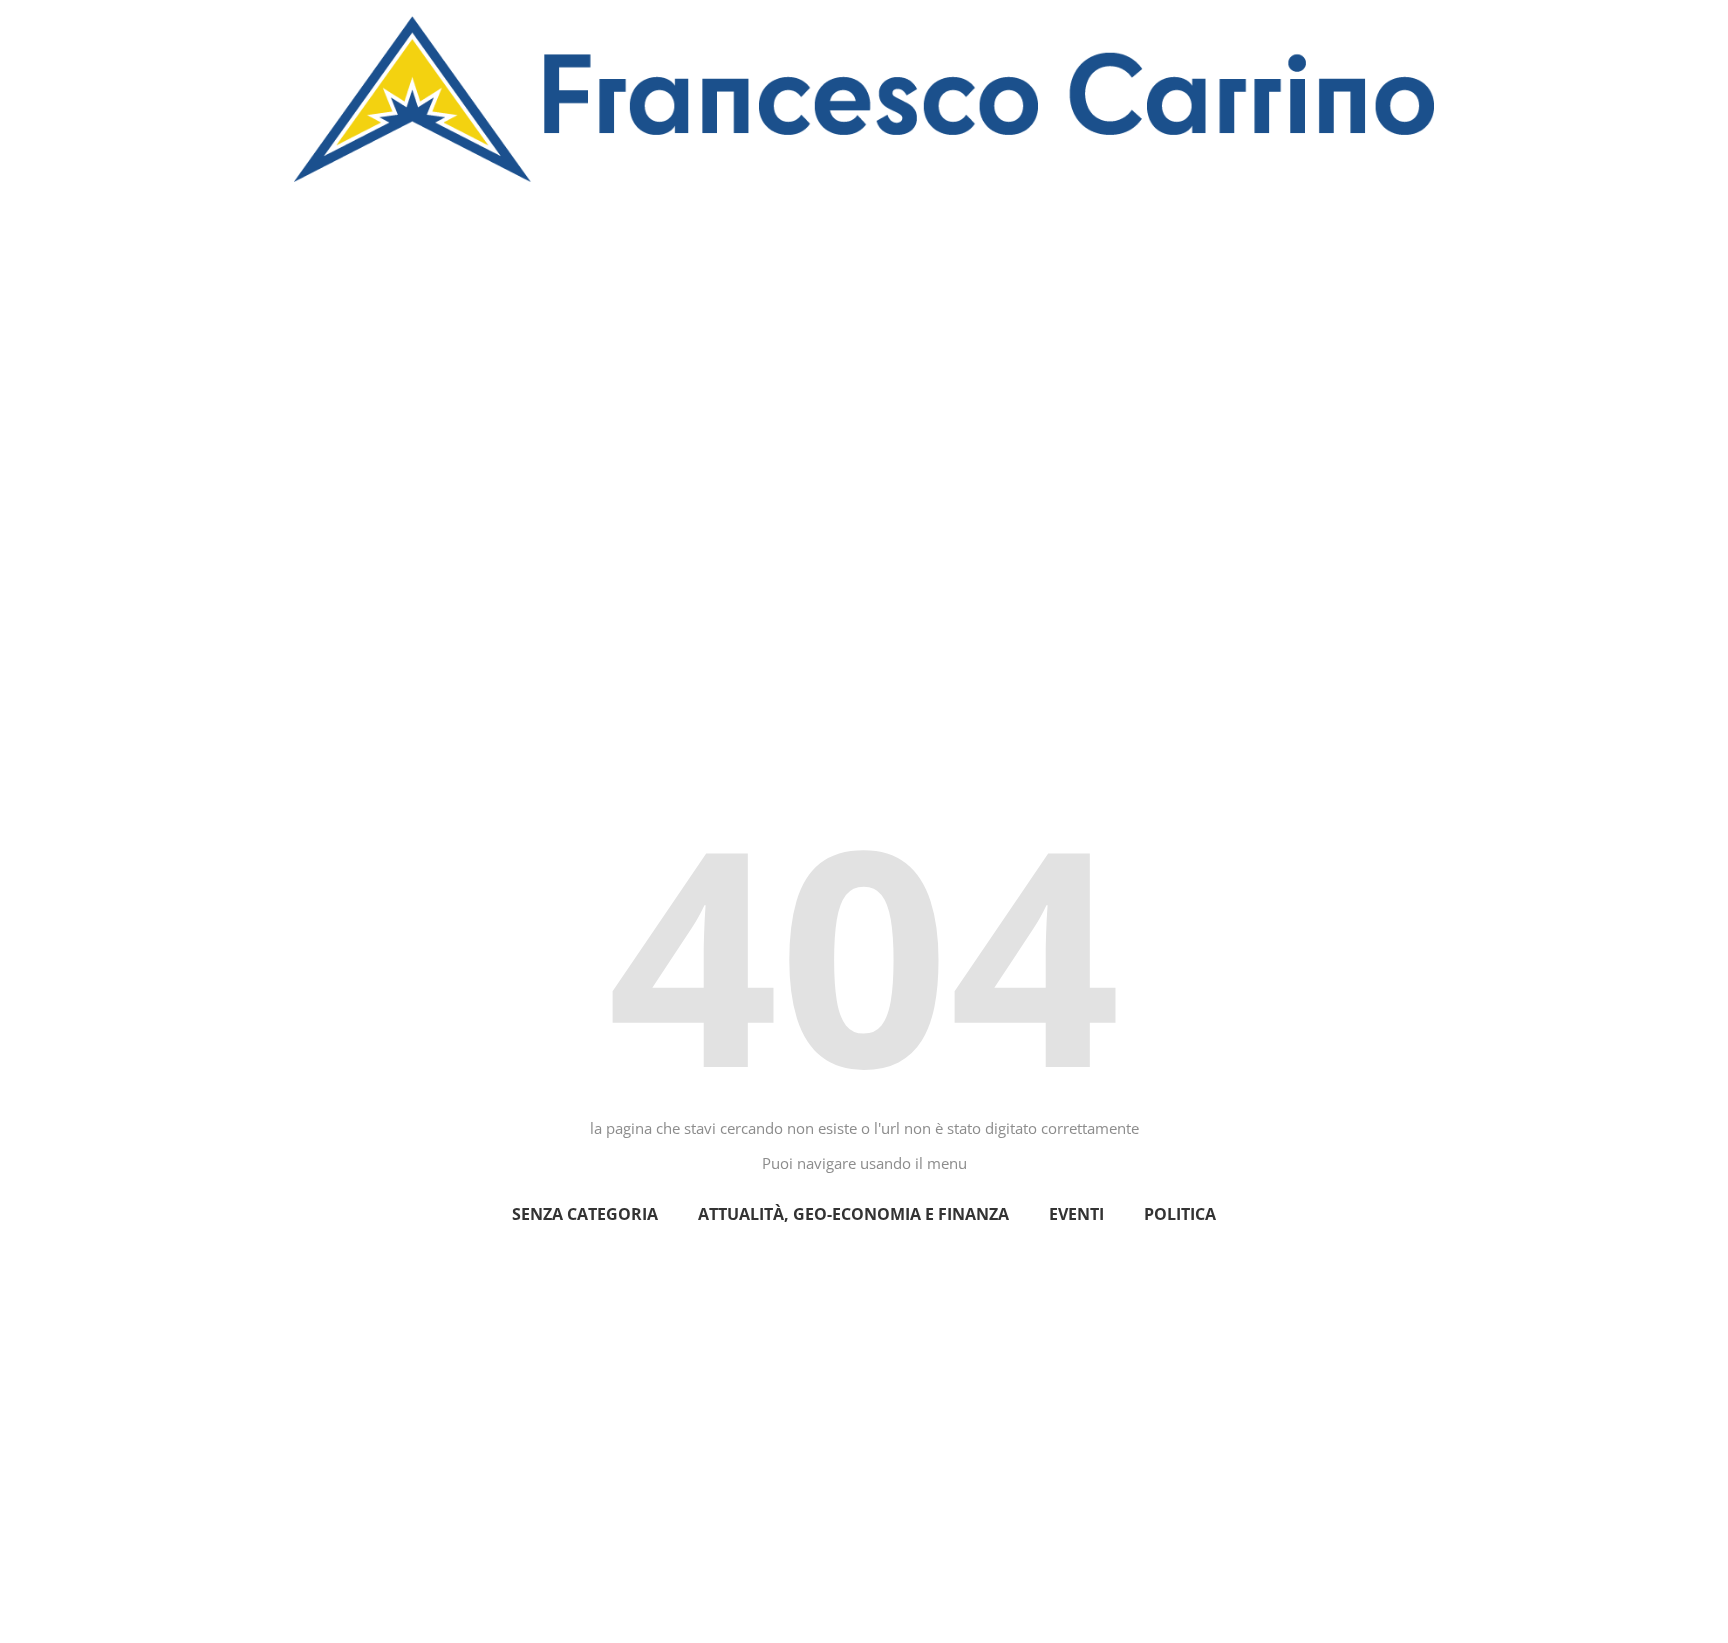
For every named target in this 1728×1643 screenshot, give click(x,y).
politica (1180, 1214)
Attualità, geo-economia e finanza (853, 1214)
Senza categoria (585, 1214)
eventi (1076, 1214)
